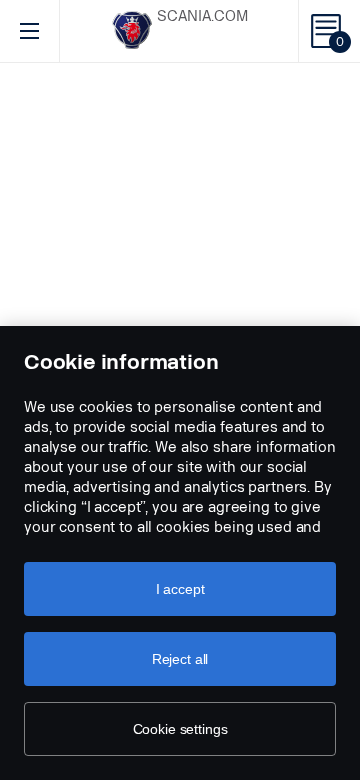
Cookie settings (180, 729)
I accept (180, 589)
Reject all (180, 659)
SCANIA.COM (202, 16)
